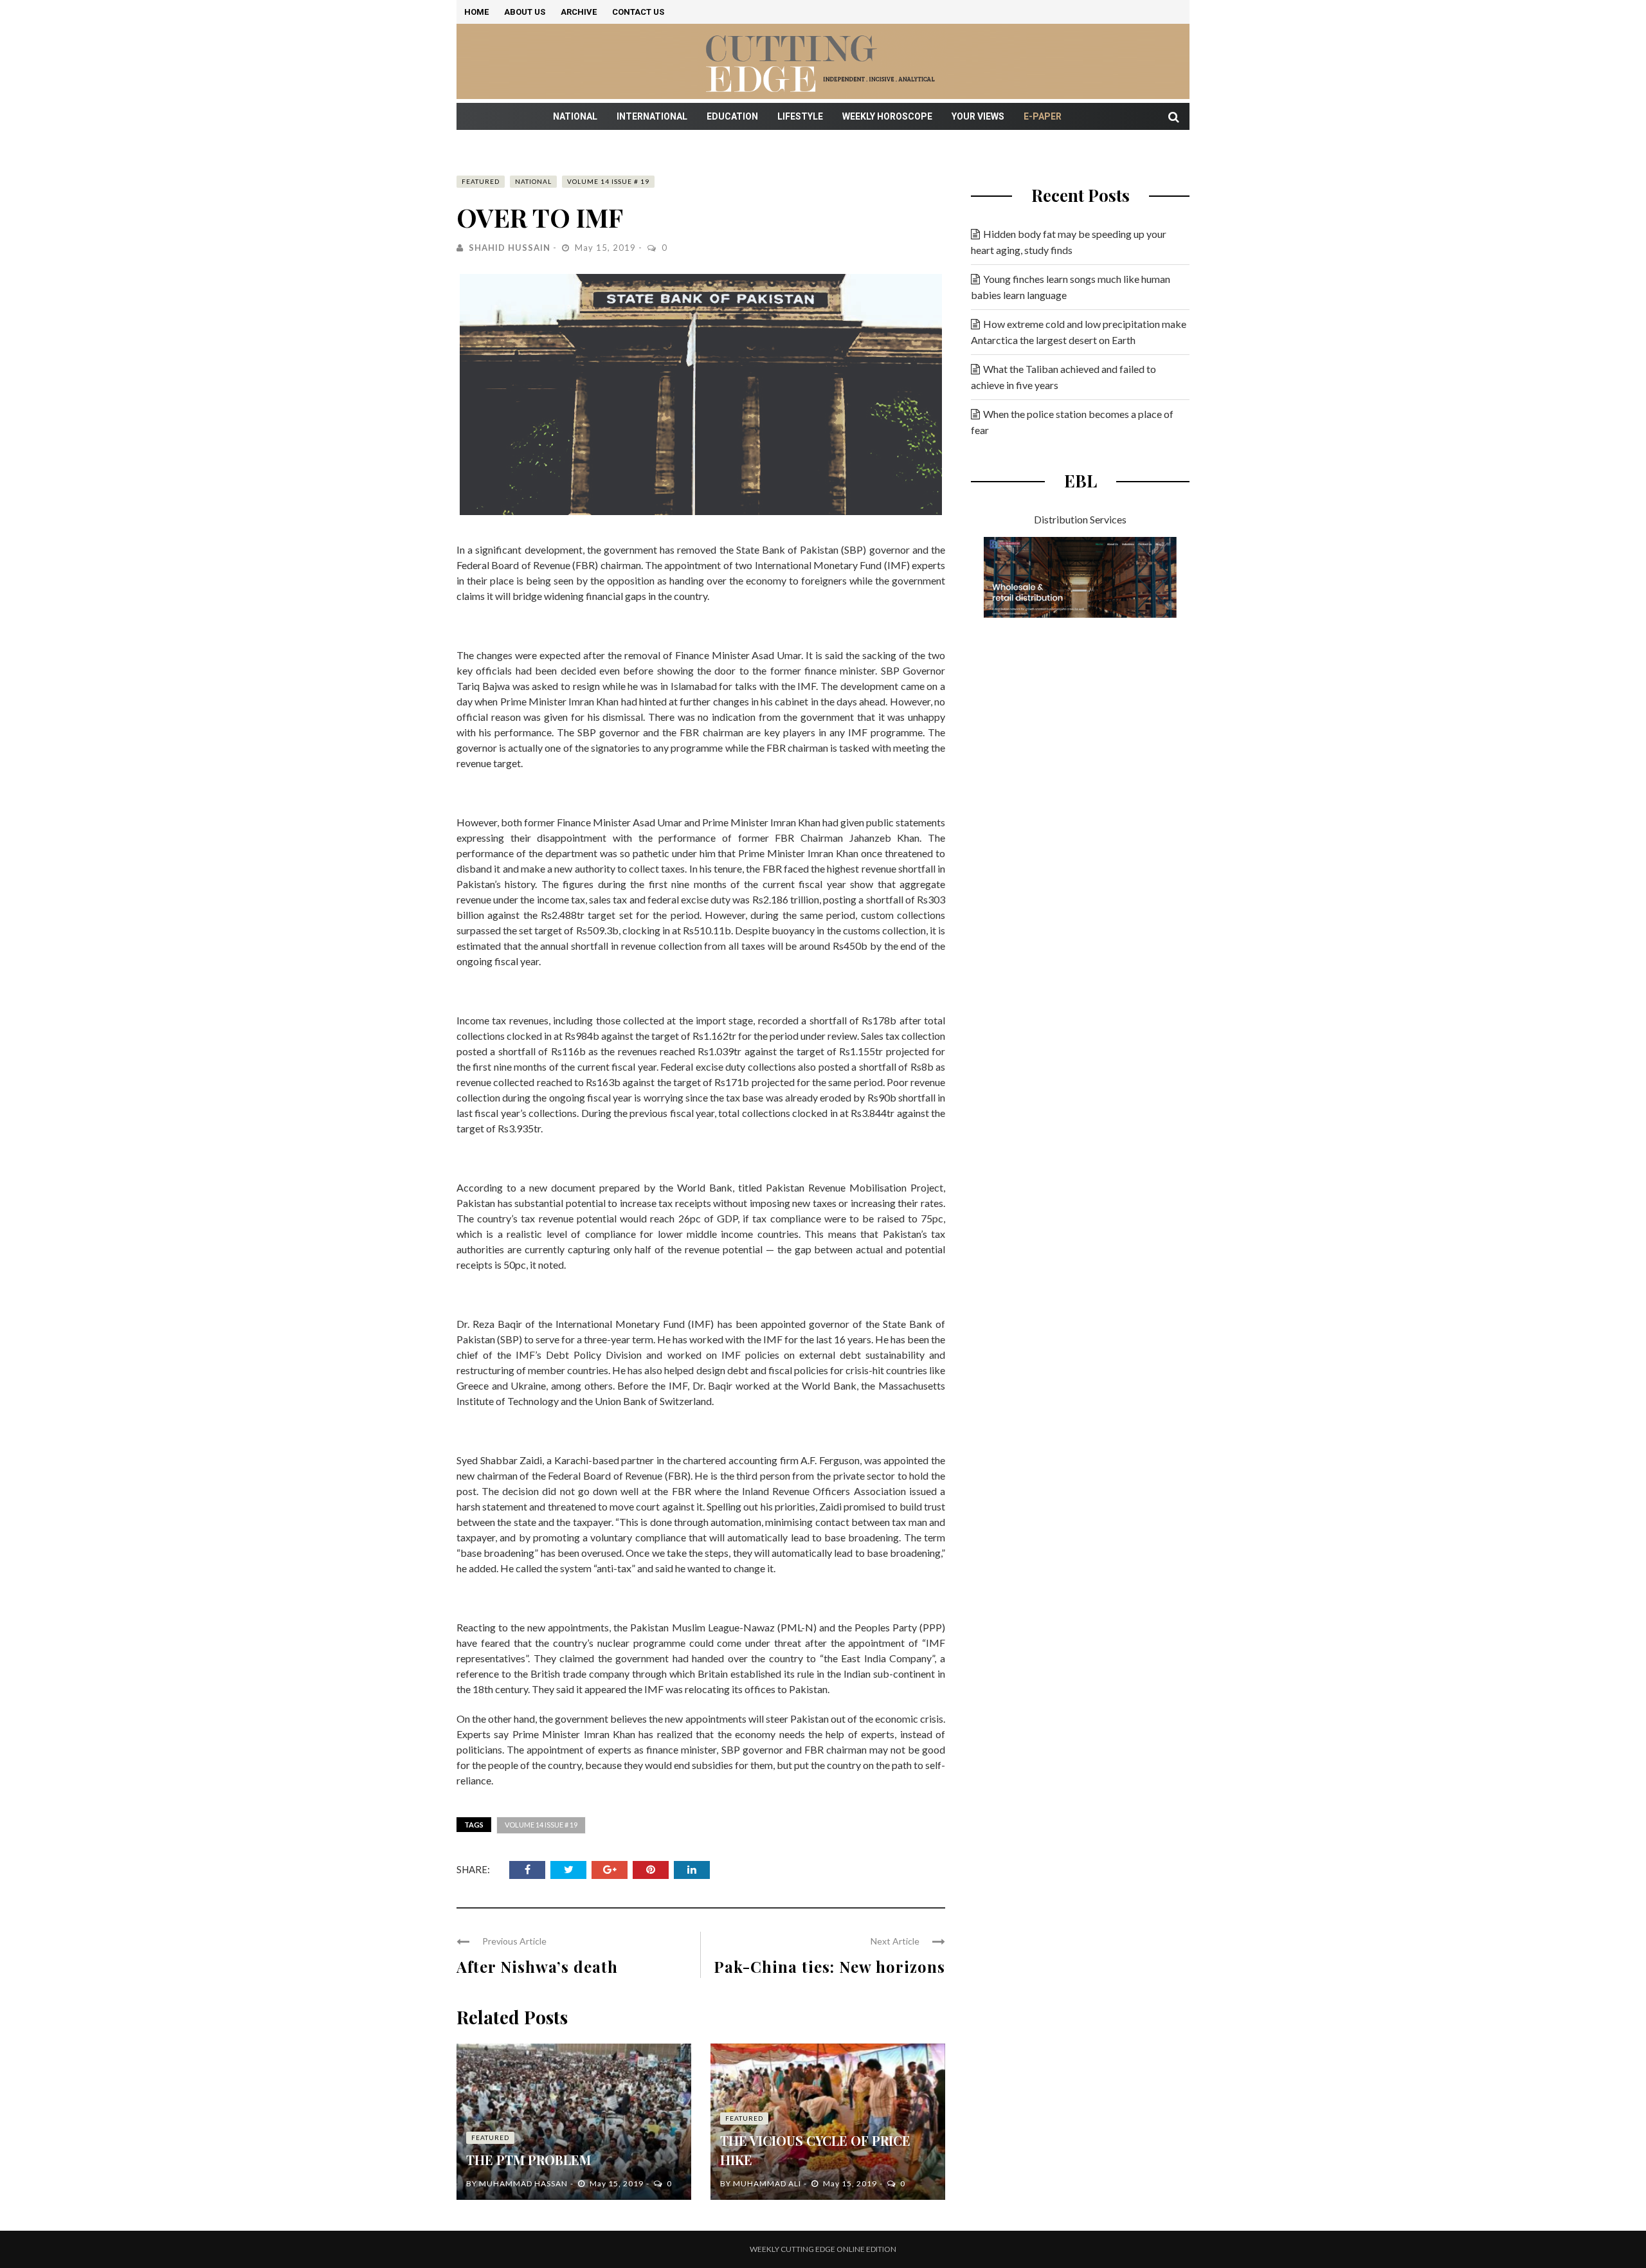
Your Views (978, 116)
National (575, 116)
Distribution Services (1080, 519)
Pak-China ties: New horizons (829, 1966)
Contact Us (638, 12)
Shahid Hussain (510, 248)
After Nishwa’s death (537, 1966)
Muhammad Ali (767, 2183)
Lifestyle (800, 116)
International (652, 116)
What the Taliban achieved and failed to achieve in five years (1063, 377)
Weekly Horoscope (887, 116)
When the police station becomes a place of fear (1072, 422)
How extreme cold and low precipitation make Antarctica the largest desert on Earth (1079, 332)
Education (732, 116)
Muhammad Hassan (523, 2183)
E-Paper (1043, 116)
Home (476, 12)
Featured (481, 181)
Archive (579, 12)
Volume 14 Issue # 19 (608, 181)
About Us (525, 12)
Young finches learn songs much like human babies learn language (1071, 287)
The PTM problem (529, 2160)
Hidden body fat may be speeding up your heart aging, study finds (1069, 242)
